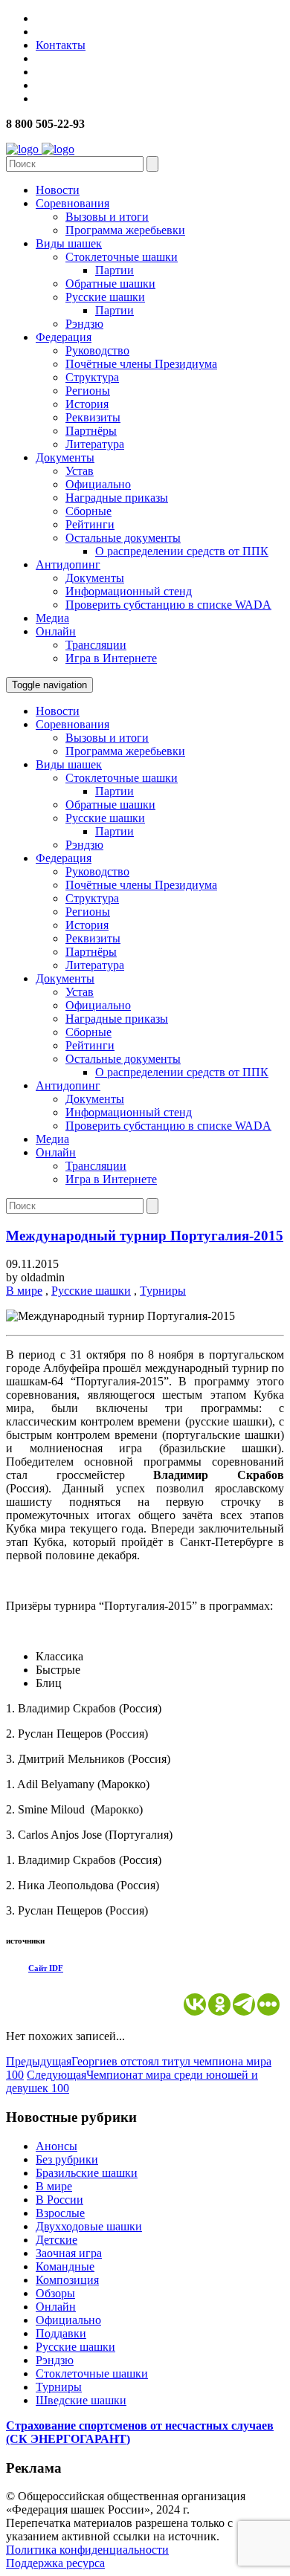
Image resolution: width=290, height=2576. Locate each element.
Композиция (67, 2280)
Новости (58, 190)
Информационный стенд (129, 591)
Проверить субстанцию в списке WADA (168, 605)
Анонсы (57, 2146)
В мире (24, 1291)
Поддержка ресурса (55, 2563)
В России (59, 2200)
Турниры (163, 1291)
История (87, 404)
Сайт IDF (46, 1968)
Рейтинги (90, 524)
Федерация (64, 337)
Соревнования (72, 203)
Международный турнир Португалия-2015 (145, 1236)
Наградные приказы (117, 498)
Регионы (88, 391)
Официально (98, 484)
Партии (115, 270)
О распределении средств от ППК (182, 551)
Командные (65, 2266)
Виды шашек (69, 243)
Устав (80, 471)
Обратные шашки (110, 284)
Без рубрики (67, 2159)
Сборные (88, 511)
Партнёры (91, 431)
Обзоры (55, 2293)
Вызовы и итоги (107, 217)
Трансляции (96, 645)
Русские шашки (105, 297)
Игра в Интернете (111, 658)
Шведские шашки (81, 2400)
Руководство (97, 350)
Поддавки (61, 2333)
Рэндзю (84, 324)
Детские (57, 2240)
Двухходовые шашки (89, 2226)
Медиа (52, 618)
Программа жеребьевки (125, 230)
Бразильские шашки (87, 2173)
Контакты (61, 45)
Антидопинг (68, 564)
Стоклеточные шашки (122, 257)
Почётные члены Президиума (141, 364)
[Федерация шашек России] (40, 149)
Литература (95, 444)
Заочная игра (69, 2253)
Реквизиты (93, 417)
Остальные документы (123, 538)
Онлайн (56, 631)
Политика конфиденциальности (87, 2550)
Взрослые (60, 2213)
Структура (92, 377)
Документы (65, 457)
